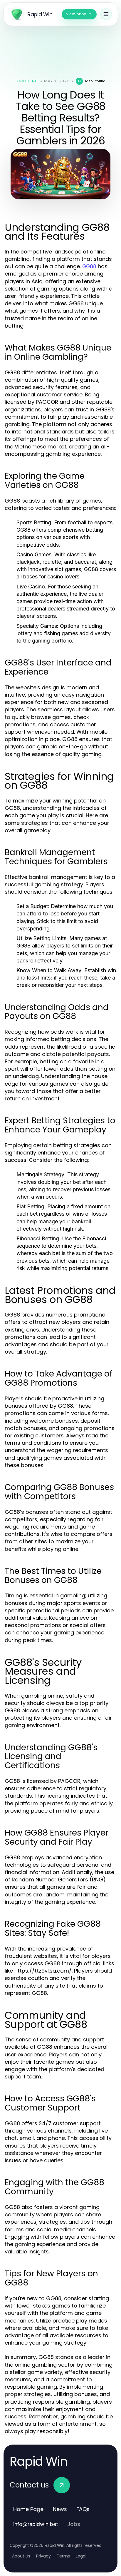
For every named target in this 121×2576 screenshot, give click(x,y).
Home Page (28, 2509)
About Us (21, 2556)
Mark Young (95, 81)
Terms (63, 2556)
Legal (81, 2556)
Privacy (43, 2556)
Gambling (27, 81)
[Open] (106, 14)
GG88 (89, 266)
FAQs (83, 2509)
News (60, 2509)
